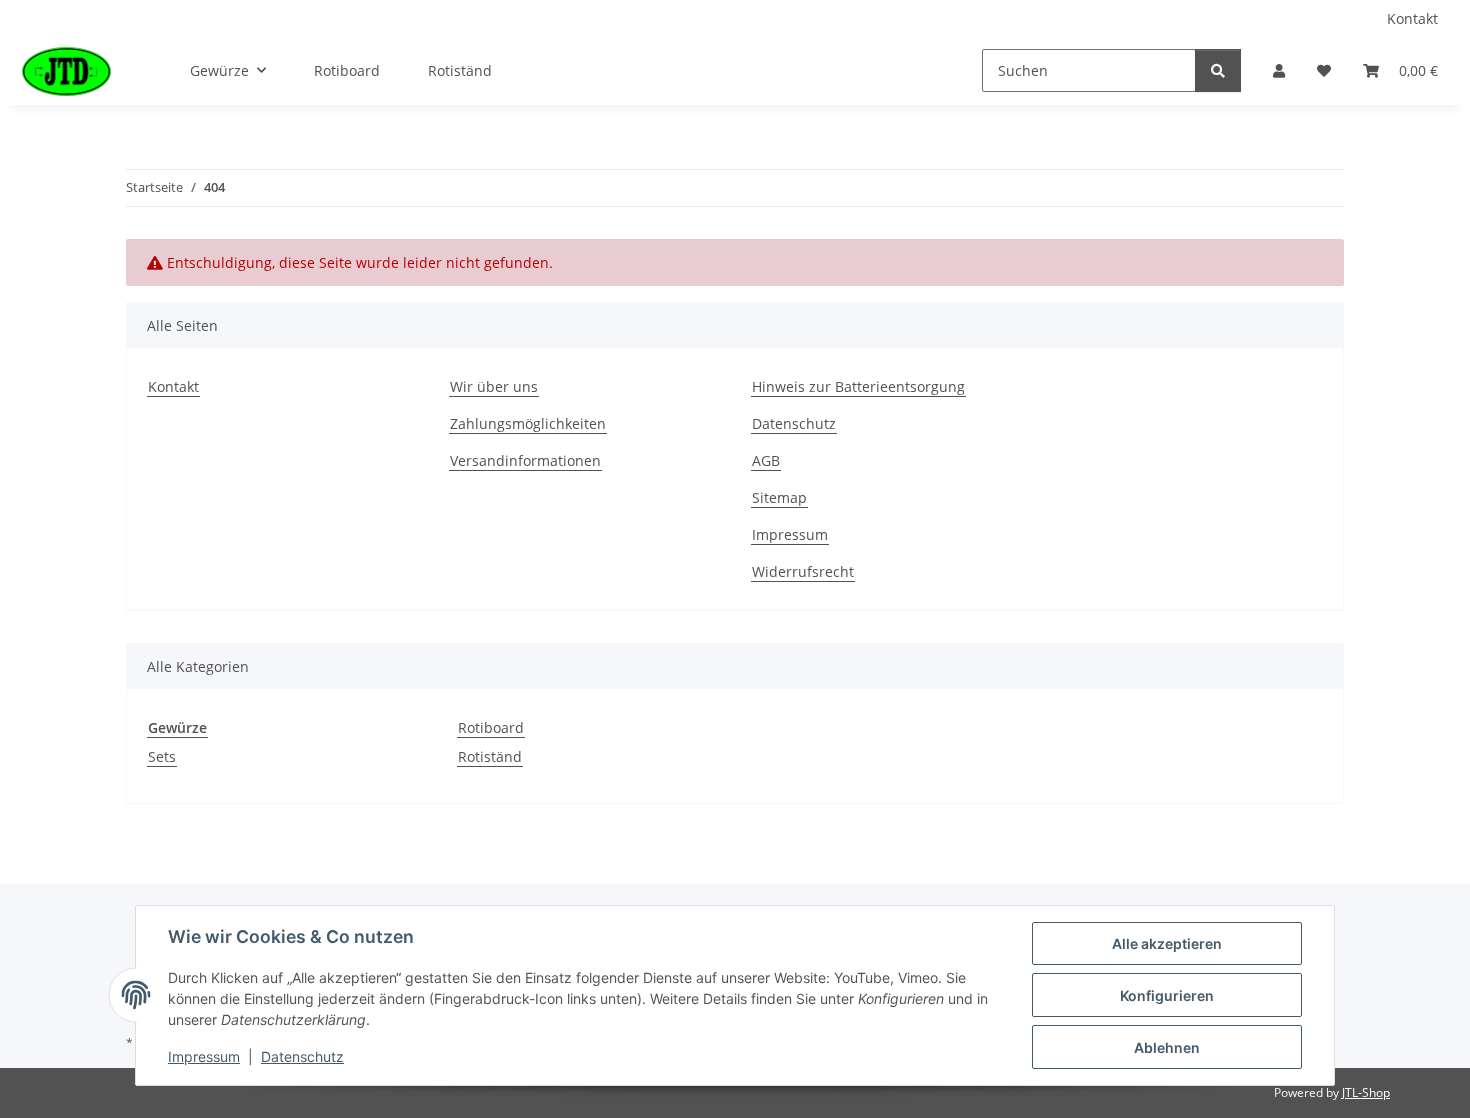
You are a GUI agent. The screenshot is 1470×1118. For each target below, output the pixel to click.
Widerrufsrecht (803, 571)
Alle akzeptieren (1167, 943)
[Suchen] (1218, 70)
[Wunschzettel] (1324, 70)
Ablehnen (1167, 1047)
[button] (1279, 70)
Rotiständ (490, 756)
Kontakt (1412, 18)
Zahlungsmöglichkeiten (528, 423)
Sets (162, 756)
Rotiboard (491, 727)
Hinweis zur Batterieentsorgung (858, 386)
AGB (766, 460)
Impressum (790, 534)
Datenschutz (794, 423)
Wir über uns (494, 386)
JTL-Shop (1366, 1092)
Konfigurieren (1167, 995)
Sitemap (779, 497)
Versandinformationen (525, 460)
